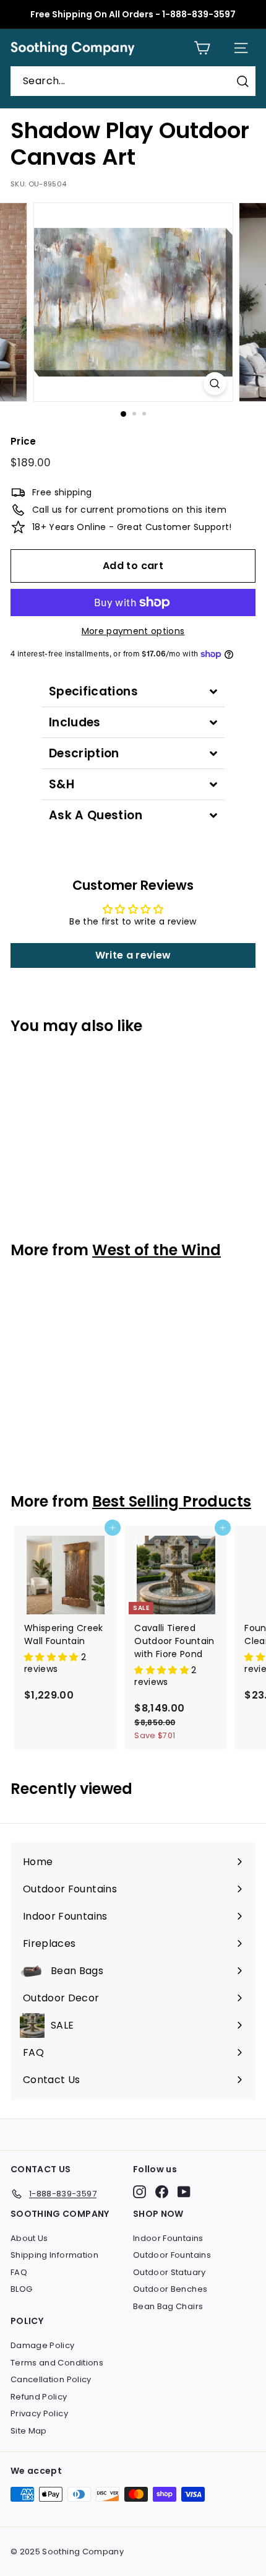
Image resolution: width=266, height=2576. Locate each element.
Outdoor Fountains (172, 2255)
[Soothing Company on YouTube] (184, 2192)
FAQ (19, 2272)
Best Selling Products (172, 1501)
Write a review (133, 955)
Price (24, 441)
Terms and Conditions (57, 2363)
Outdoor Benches (170, 2289)
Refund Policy (39, 2397)
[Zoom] (214, 384)
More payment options (133, 631)
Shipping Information (54, 2255)
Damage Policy (43, 2345)
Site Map (29, 2431)
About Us (29, 2238)
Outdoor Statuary (169, 2272)
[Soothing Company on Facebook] (162, 2192)
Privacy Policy (39, 2413)
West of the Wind (157, 1250)
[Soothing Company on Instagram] (139, 2192)
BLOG (21, 2289)
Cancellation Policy (51, 2379)
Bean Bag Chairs (168, 2306)
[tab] (133, 691)
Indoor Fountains (168, 2238)
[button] (53, 1657)
